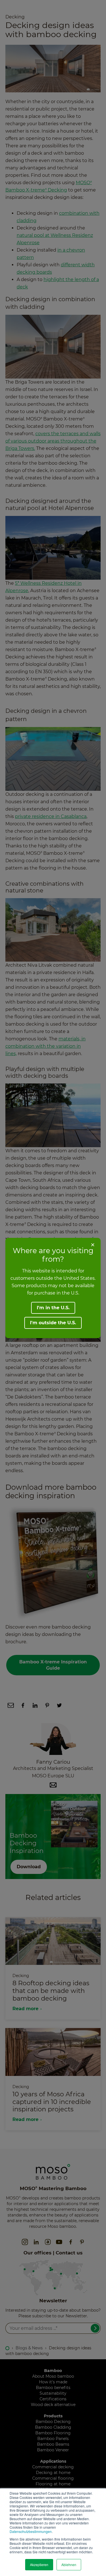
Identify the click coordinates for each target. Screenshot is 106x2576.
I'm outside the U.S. (53, 1323)
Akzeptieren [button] (39, 2565)
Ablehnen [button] (69, 2565)
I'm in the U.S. (53, 1308)
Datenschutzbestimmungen (31, 2531)
